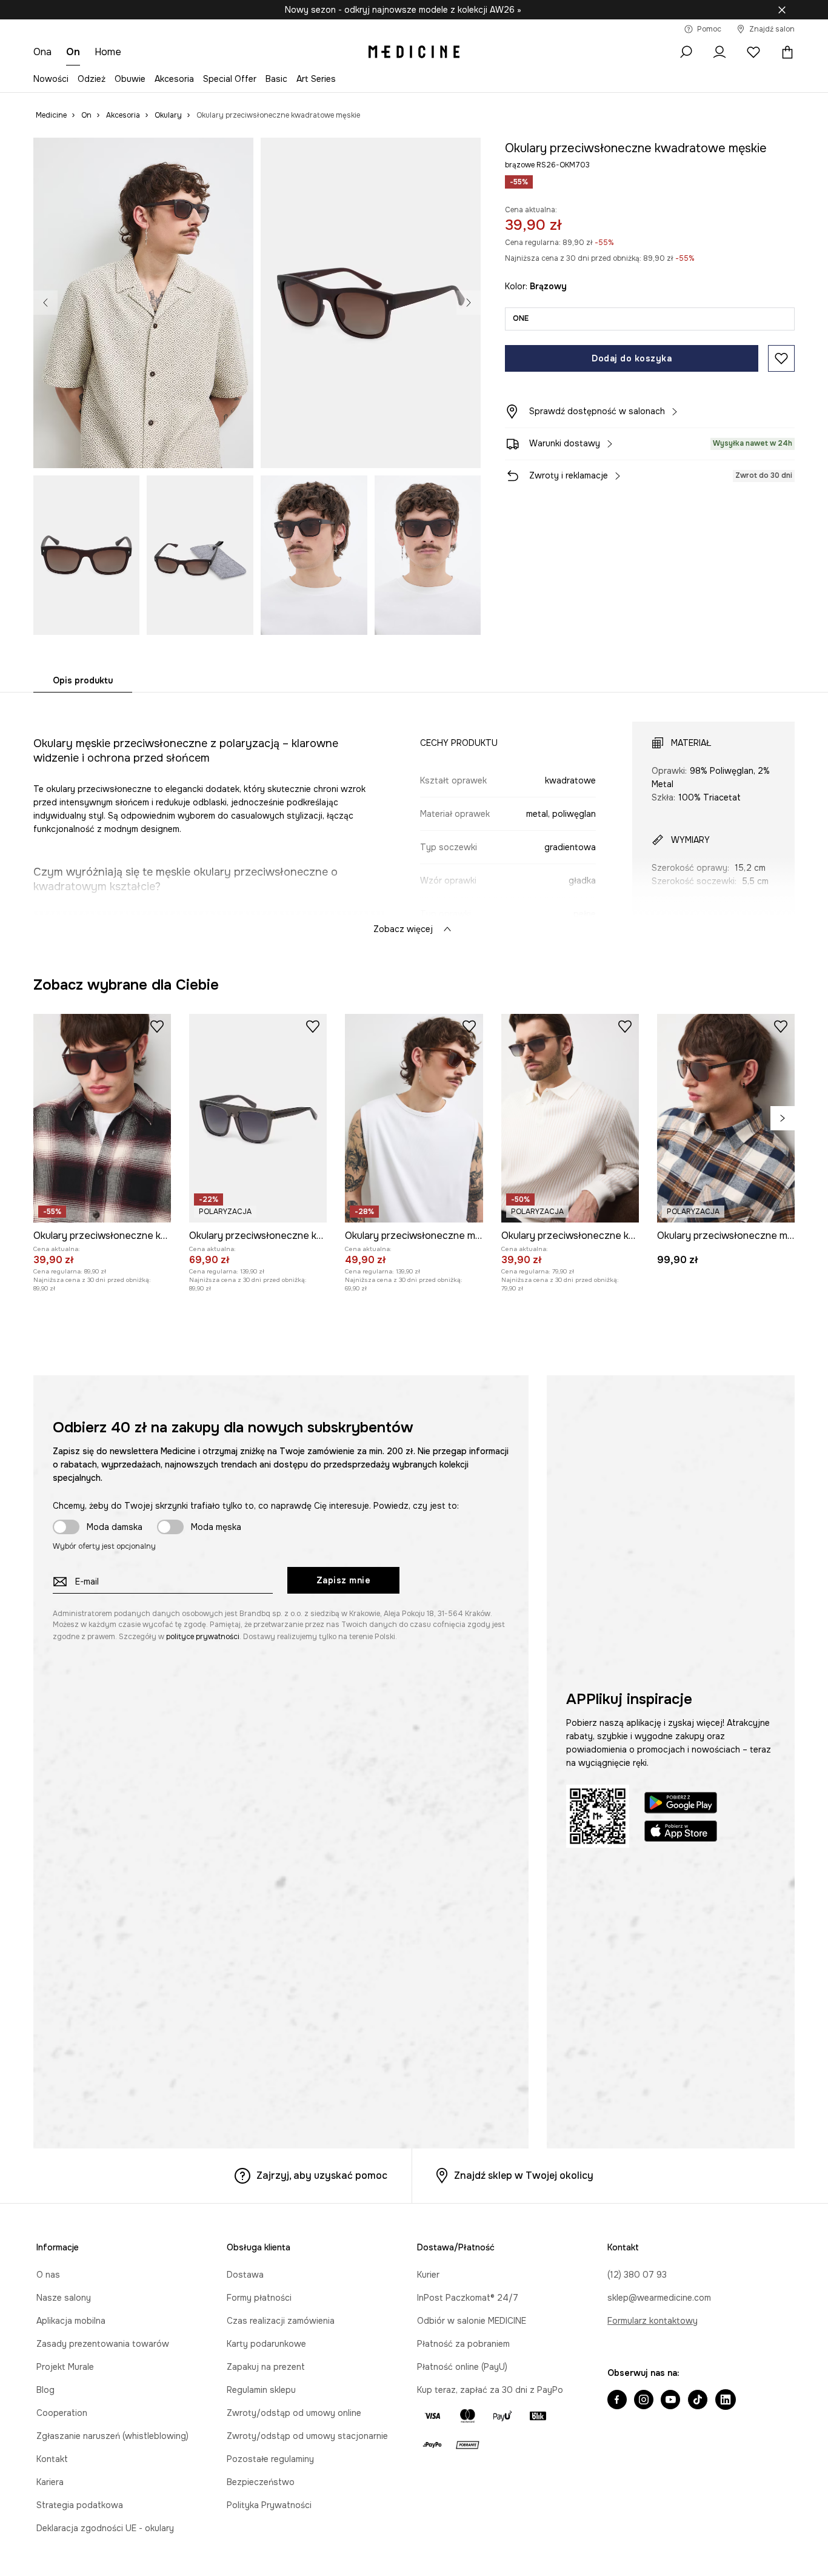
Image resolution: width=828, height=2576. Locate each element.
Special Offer (230, 79)
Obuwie (130, 79)
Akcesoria (174, 79)
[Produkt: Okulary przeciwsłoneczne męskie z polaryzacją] (726, 1118)
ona (42, 52)
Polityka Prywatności (269, 2505)
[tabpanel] (414, 817)
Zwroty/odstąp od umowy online (294, 2413)
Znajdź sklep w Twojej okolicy (524, 2175)
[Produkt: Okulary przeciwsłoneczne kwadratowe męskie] (570, 1118)
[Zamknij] (782, 10)
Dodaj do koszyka (632, 358)
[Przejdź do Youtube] (670, 2401)
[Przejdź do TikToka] (698, 2401)
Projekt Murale (65, 2367)
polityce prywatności (203, 1637)
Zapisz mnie (344, 1580)
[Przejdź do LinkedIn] (726, 2401)
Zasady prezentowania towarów (103, 2344)
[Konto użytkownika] (719, 52)
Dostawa (245, 2275)
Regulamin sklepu (261, 2390)
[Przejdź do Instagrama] (644, 2401)
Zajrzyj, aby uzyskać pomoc (322, 2175)
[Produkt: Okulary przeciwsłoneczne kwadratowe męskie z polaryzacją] (102, 1118)
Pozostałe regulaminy (270, 2459)
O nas (48, 2275)
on (73, 52)
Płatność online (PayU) (462, 2367)
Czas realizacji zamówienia (281, 2321)
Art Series (316, 79)
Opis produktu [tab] (83, 680)
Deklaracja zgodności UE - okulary (105, 2528)
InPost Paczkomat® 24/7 (468, 2298)
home (108, 52)
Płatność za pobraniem (463, 2344)
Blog (45, 2390)
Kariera (50, 2482)
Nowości (51, 79)
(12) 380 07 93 (637, 2275)
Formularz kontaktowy (653, 2321)
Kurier (428, 2275)
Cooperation (62, 2413)
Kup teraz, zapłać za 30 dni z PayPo (490, 2390)
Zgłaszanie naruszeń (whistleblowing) (112, 2436)
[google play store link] (681, 1804)
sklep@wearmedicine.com (659, 2298)
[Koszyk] (784, 52)
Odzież (92, 79)
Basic (276, 79)
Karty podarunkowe (266, 2344)
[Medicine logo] (414, 52)
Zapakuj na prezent (266, 2367)
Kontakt (52, 2459)
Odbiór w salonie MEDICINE (472, 2321)
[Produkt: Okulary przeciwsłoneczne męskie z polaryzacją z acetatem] (414, 1118)
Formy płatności (259, 2298)
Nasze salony (64, 2298)
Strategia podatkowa (80, 2505)
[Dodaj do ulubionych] (781, 358)
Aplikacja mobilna (71, 2321)
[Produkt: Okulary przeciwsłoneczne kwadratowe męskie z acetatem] (258, 1118)
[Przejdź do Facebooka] (617, 2401)
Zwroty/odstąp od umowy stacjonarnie (307, 2436)
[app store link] (681, 1833)
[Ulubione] (753, 52)
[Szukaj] (686, 52)
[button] (143, 303)
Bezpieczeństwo (261, 2482)
